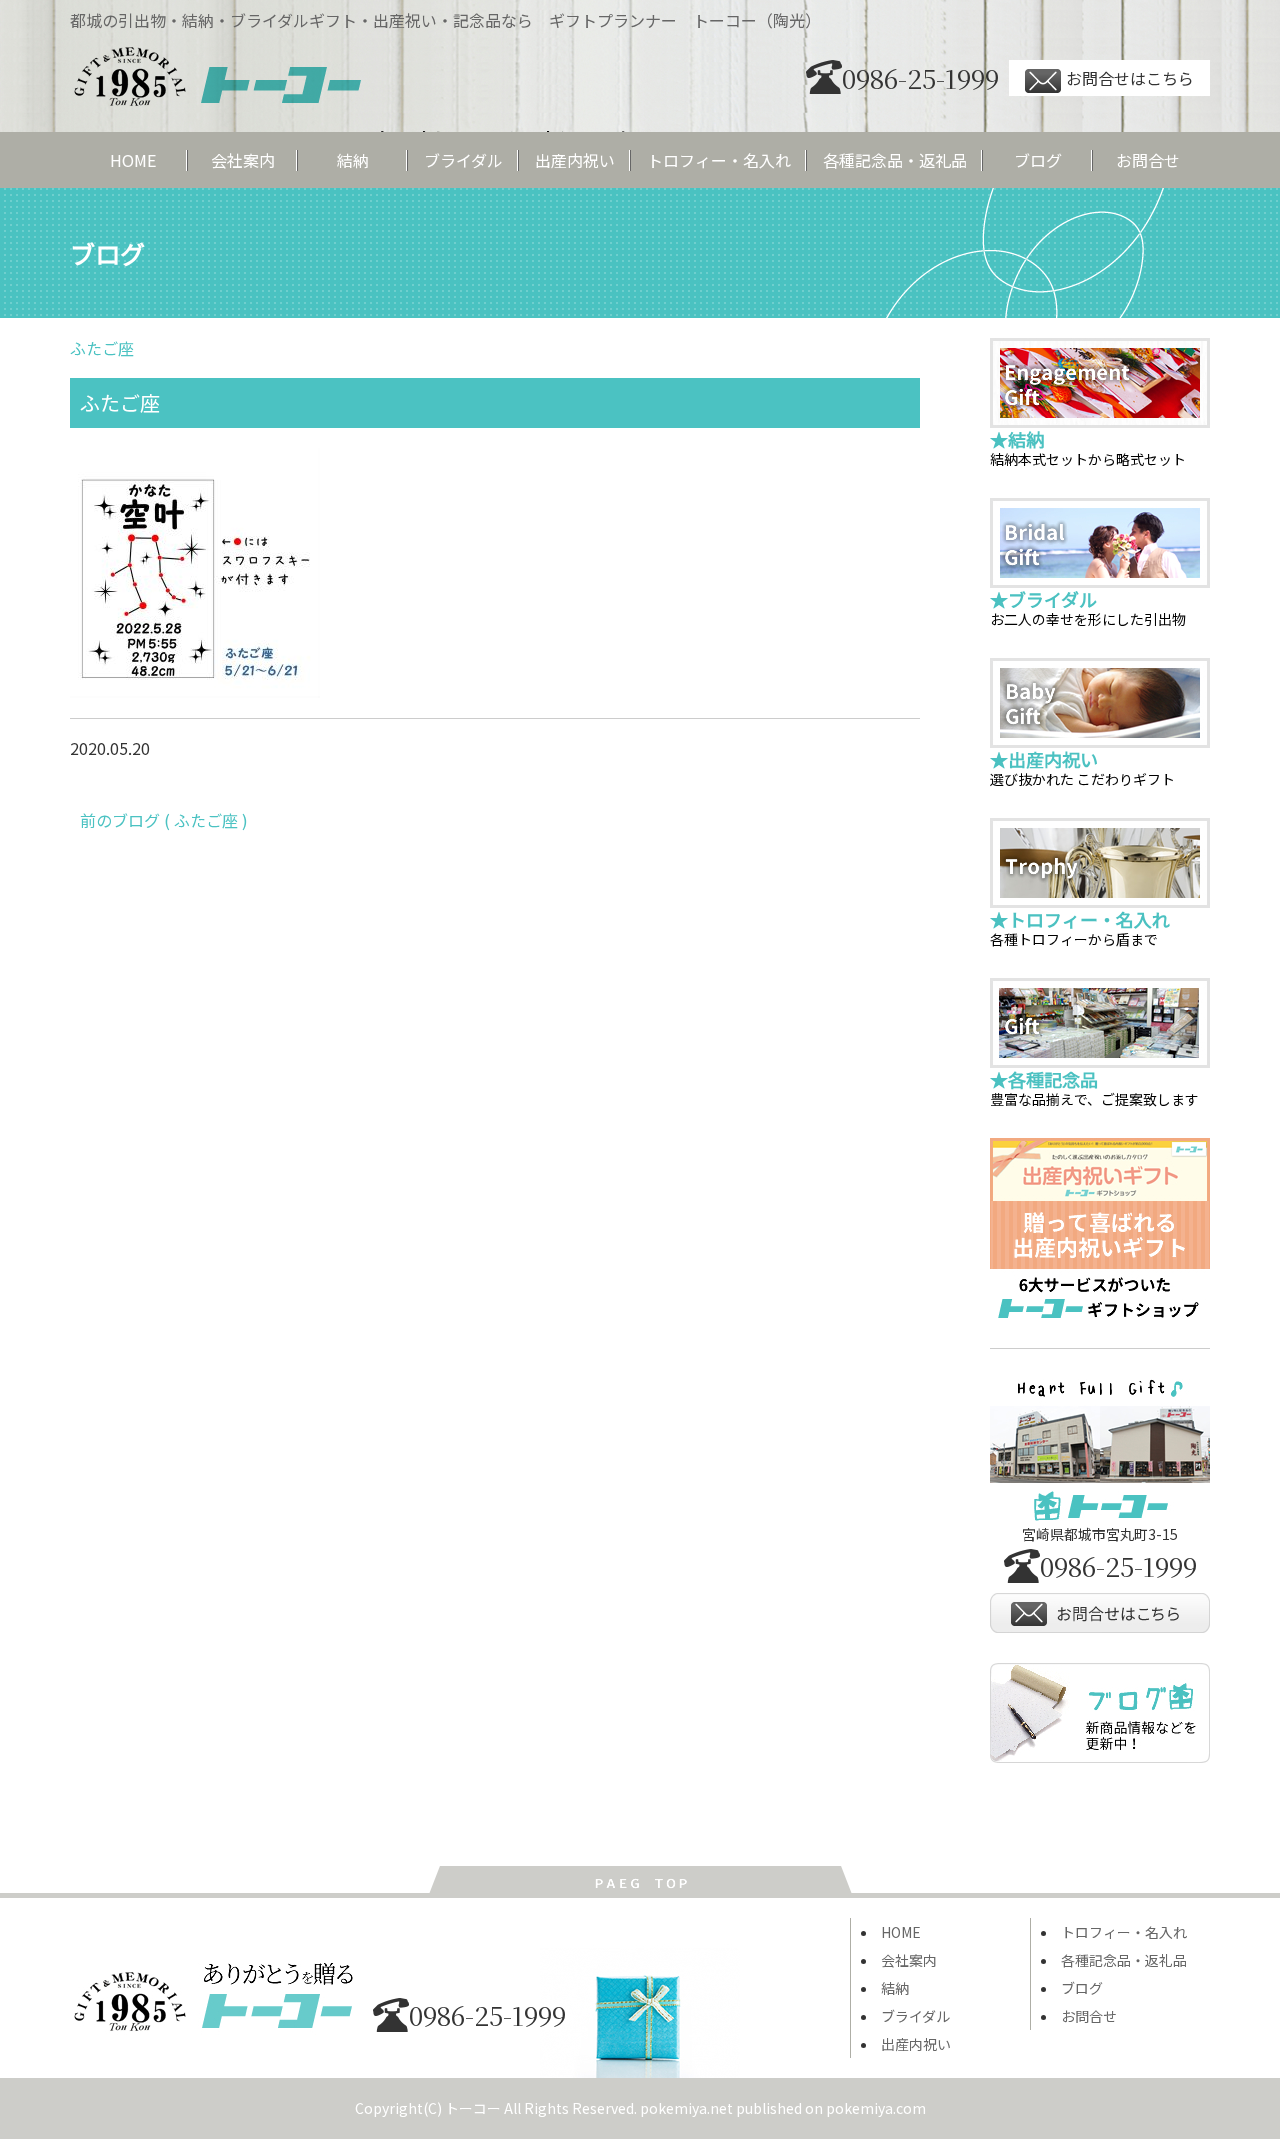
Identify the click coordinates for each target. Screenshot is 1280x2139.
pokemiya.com (876, 2108)
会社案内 (243, 160)
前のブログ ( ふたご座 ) (164, 820)
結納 (353, 160)
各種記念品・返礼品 (895, 160)
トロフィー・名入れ (719, 160)
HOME (133, 160)
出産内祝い (575, 160)
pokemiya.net (686, 2108)
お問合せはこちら (1130, 78)
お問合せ (1148, 160)
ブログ (1038, 160)
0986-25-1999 (920, 77)
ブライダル (463, 160)
